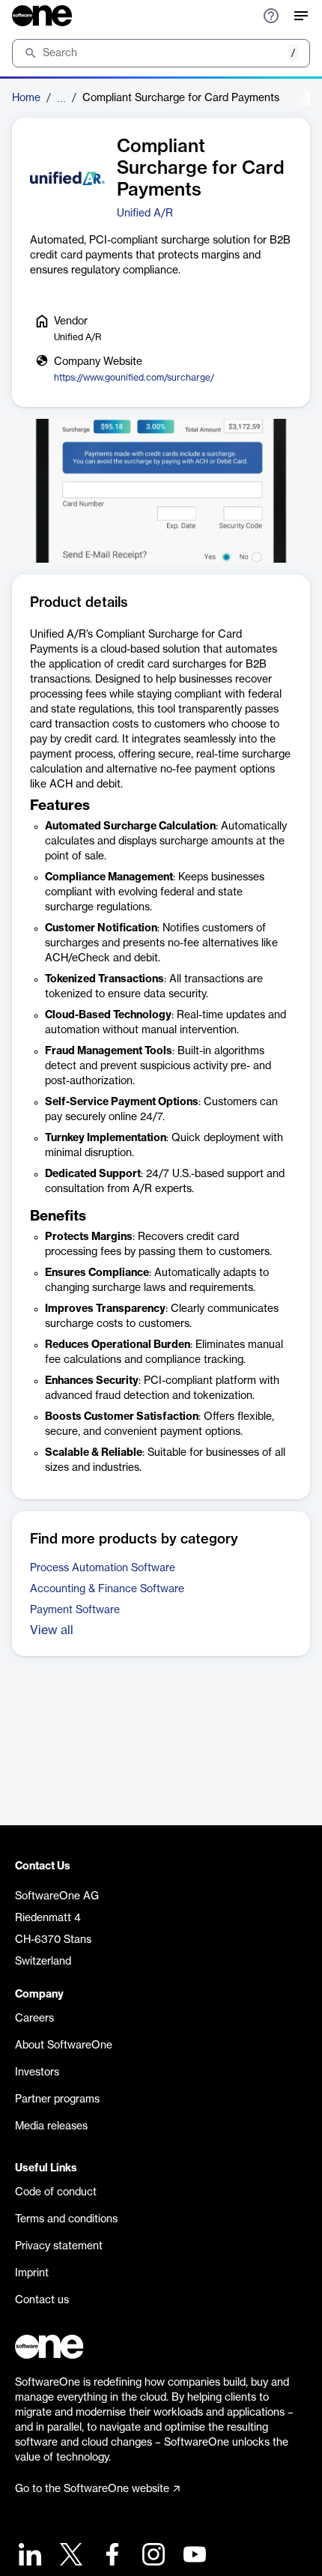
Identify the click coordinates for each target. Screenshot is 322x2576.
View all (52, 1630)
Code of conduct (56, 2192)
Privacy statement (59, 2246)
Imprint (32, 2273)
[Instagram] (152, 2556)
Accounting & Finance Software (107, 1589)
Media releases (51, 2126)
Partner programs (57, 2099)
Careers (34, 2019)
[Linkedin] (28, 2556)
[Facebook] (110, 2556)
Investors (37, 2072)
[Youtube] (193, 2556)
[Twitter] (69, 2556)
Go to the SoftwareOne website (92, 2489)
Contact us (42, 2300)
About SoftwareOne (64, 2046)
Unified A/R (145, 214)
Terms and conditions (66, 2219)
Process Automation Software (103, 1568)
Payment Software (75, 1610)
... (61, 98)
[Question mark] (271, 16)
